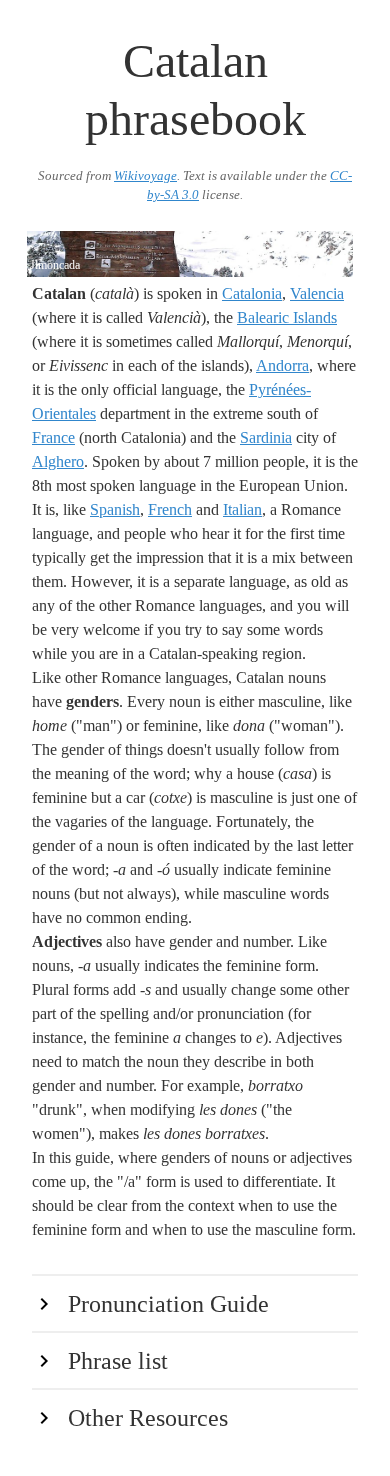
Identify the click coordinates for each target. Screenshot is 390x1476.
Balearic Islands (287, 317)
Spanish (115, 509)
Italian (242, 509)
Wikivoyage (145, 176)
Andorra (282, 365)
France (53, 437)
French (170, 509)
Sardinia (266, 437)
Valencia (317, 293)
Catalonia (252, 293)
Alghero (58, 461)
